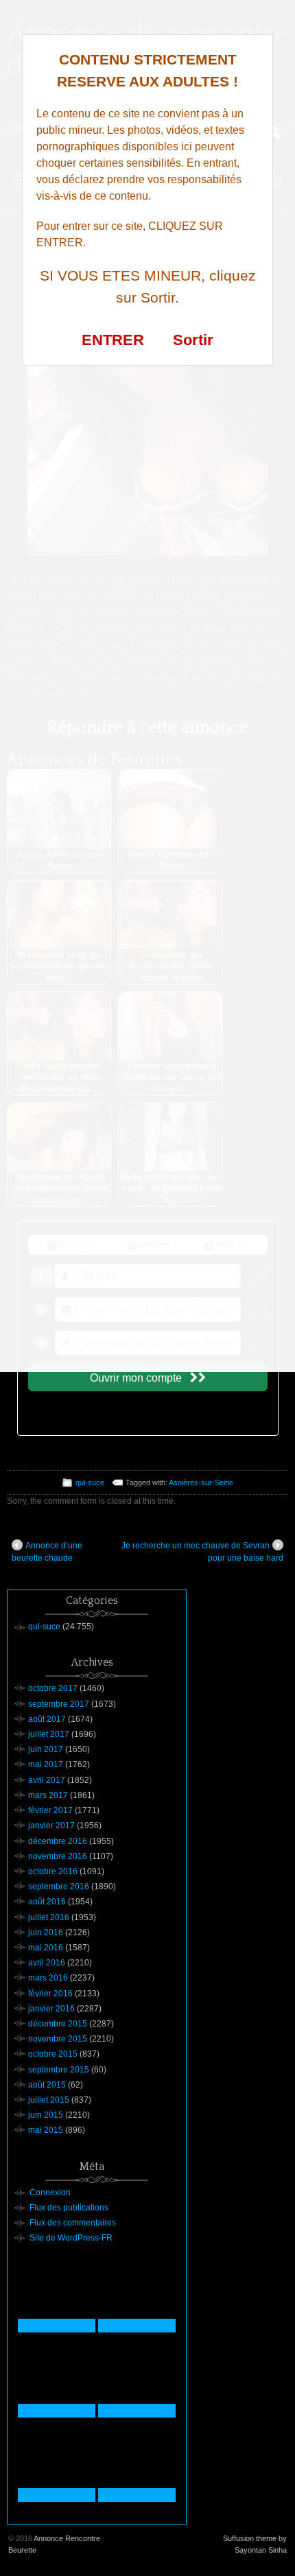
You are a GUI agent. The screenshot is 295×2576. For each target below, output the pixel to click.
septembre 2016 (59, 1887)
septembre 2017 (59, 1704)
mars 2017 (48, 1795)
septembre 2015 (59, 2070)
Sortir (193, 340)
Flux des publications (69, 2208)
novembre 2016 (58, 1856)
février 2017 (50, 1810)
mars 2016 (48, 1978)
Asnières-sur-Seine (201, 1482)
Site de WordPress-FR (71, 2238)
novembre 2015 (58, 2039)
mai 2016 (46, 1948)
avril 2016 (47, 1963)
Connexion (50, 2193)
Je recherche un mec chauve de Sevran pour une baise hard (202, 1552)
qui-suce (90, 1482)
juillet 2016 (49, 1917)
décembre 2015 (58, 2024)
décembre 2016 (58, 1841)
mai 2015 (46, 2130)
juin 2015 (46, 2115)
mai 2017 (46, 1764)
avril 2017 (47, 1780)
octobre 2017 (53, 1688)
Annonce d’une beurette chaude (47, 1552)
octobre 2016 (53, 1871)
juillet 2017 (49, 1734)
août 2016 (47, 1902)
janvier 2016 (51, 2009)
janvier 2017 (51, 1825)
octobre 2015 (53, 2054)
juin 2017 (46, 1749)
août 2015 (47, 2085)
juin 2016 (46, 1933)
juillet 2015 (49, 2100)
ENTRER (113, 340)
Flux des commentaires (73, 2223)
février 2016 (50, 1994)
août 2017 (47, 1719)
